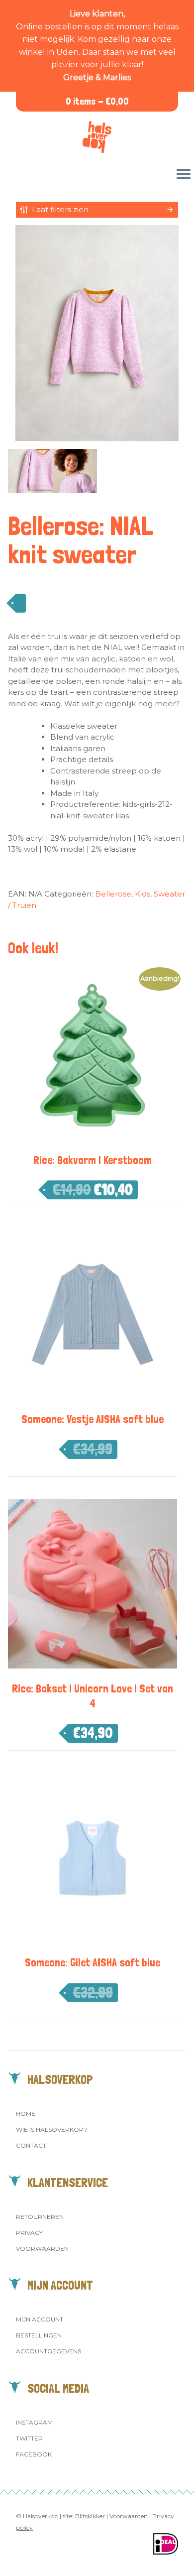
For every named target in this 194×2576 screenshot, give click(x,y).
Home (26, 2114)
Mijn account (40, 2319)
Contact (31, 2145)
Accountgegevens (48, 2351)
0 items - (97, 101)
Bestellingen (39, 2335)
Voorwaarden (42, 2249)
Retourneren (40, 2217)
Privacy (29, 2233)
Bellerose (113, 894)
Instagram (34, 2422)
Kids (143, 894)
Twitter (29, 2438)
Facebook (34, 2454)
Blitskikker (90, 2516)
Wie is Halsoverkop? (51, 2129)
